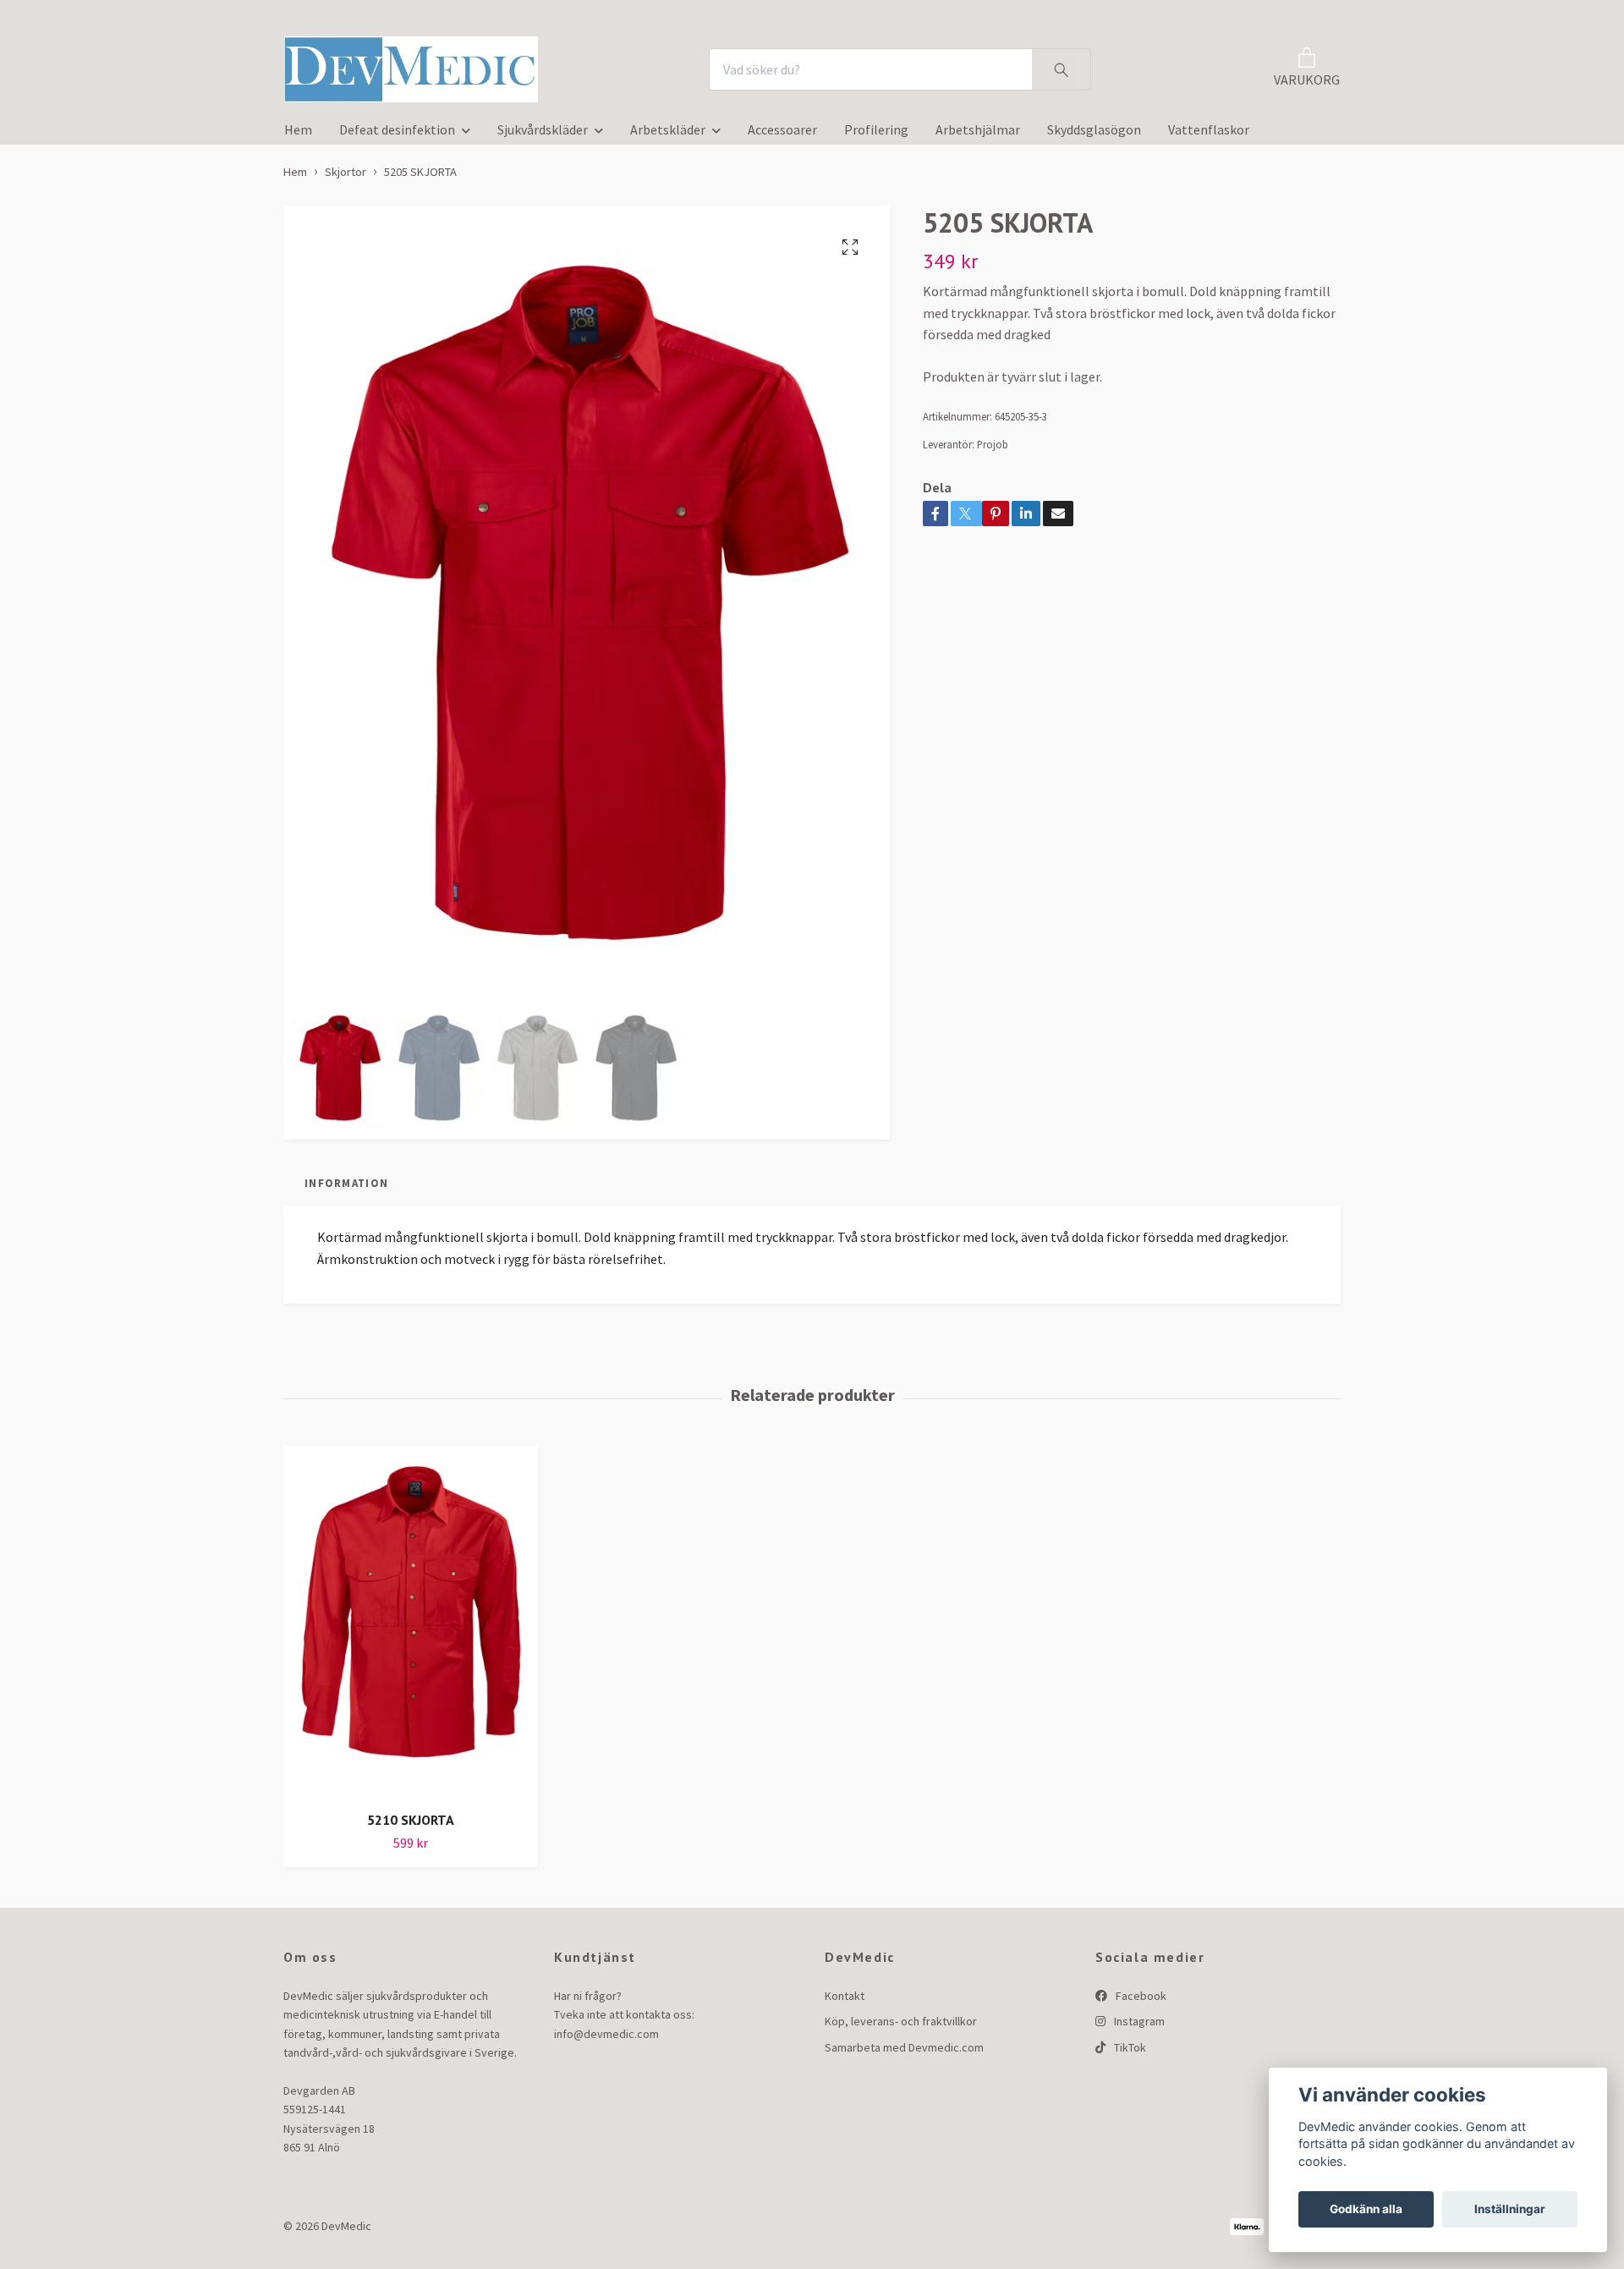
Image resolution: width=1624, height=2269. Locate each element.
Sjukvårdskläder (543, 135)
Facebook (1140, 2001)
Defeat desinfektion (397, 135)
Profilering (876, 135)
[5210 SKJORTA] (411, 1627)
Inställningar (1510, 2209)
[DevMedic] (421, 72)
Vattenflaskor (1209, 135)
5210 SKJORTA (411, 1825)
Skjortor (346, 177)
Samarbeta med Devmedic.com (904, 2052)
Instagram (1138, 2027)
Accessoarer (782, 135)
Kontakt (845, 2001)
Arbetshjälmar (978, 135)
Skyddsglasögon (1094, 135)
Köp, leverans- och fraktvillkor (901, 2027)
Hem (298, 135)
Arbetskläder (668, 135)
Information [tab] (346, 1189)
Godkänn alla (1366, 2209)
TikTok (1129, 2052)
